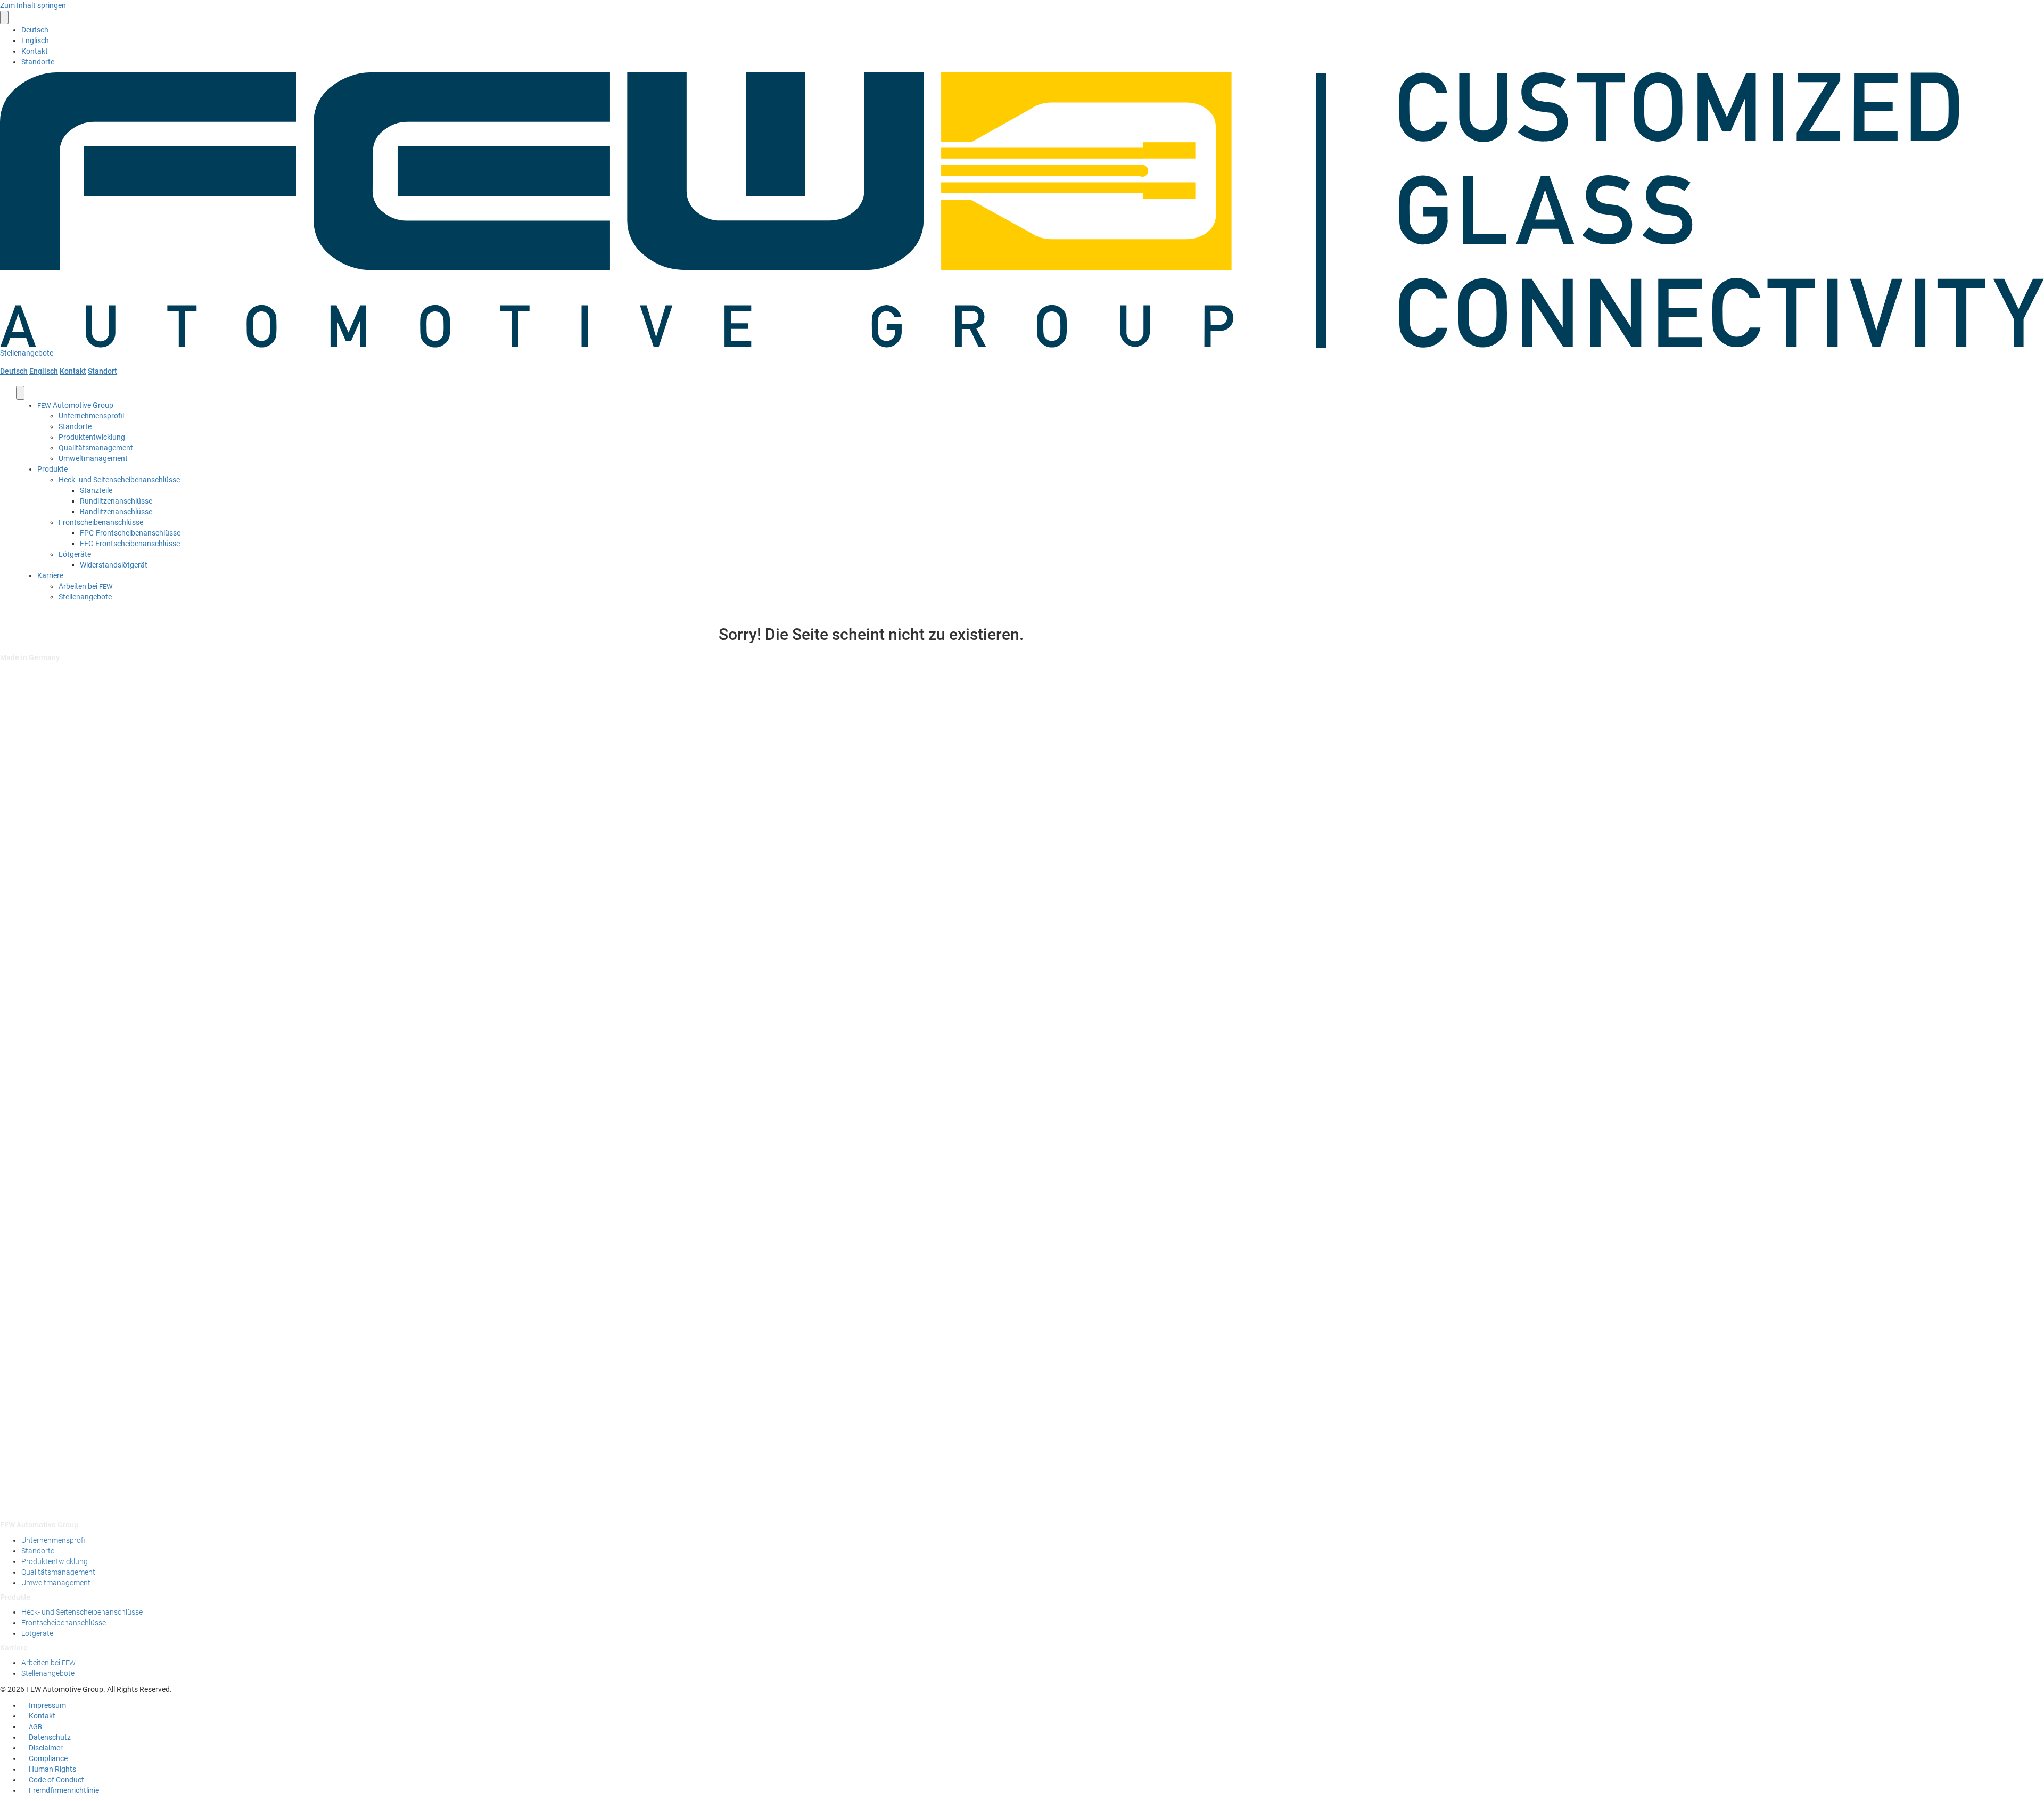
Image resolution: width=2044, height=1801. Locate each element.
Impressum (47, 1705)
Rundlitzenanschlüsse (116, 501)
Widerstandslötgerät (114, 565)
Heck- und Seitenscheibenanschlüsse (119, 480)
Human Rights (52, 1769)
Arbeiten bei (86, 586)
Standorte (38, 62)
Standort (102, 371)
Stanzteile (96, 490)
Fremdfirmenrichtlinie (64, 1790)
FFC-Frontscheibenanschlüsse (130, 544)
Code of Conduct (56, 1780)
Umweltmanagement (93, 458)
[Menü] (4, 18)
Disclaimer (46, 1748)
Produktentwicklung (92, 437)
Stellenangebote (85, 597)
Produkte (52, 469)
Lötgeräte (75, 554)
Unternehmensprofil (91, 416)
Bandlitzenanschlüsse (116, 512)
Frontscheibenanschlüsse (101, 522)
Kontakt (35, 51)
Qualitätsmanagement (96, 448)
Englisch (44, 371)
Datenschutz (50, 1737)
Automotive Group (75, 405)
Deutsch (14, 371)
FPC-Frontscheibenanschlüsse (130, 533)
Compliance (48, 1758)
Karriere (50, 575)
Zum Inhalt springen (33, 5)
